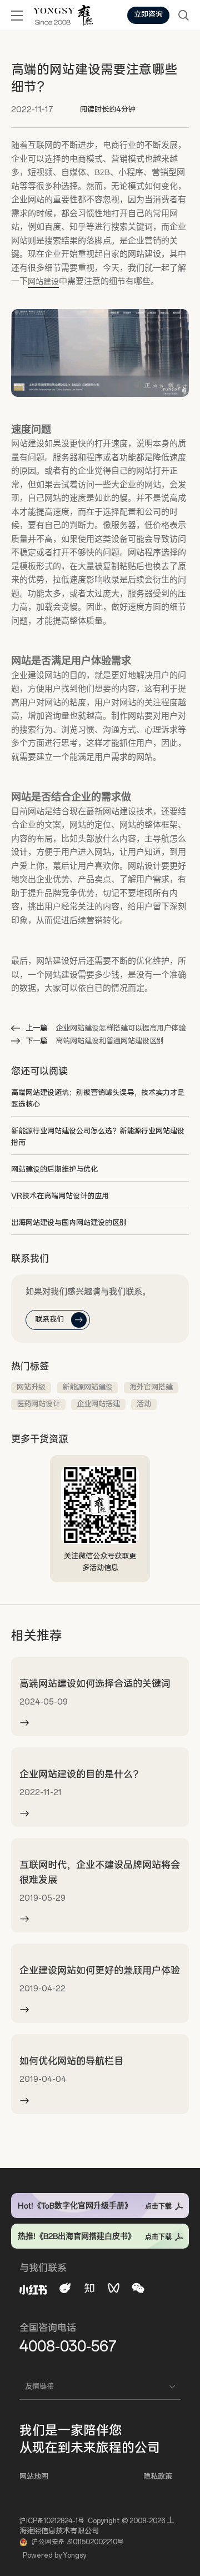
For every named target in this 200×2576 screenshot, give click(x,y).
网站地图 (34, 2477)
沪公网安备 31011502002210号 (78, 2542)
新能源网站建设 (87, 1387)
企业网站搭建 (98, 1404)
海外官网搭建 (151, 1387)
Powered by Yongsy (54, 2555)
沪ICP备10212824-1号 (52, 2521)
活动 (144, 1404)
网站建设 (43, 281)
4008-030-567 (68, 2346)
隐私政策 (158, 2477)
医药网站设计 (38, 1404)
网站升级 (31, 1387)
